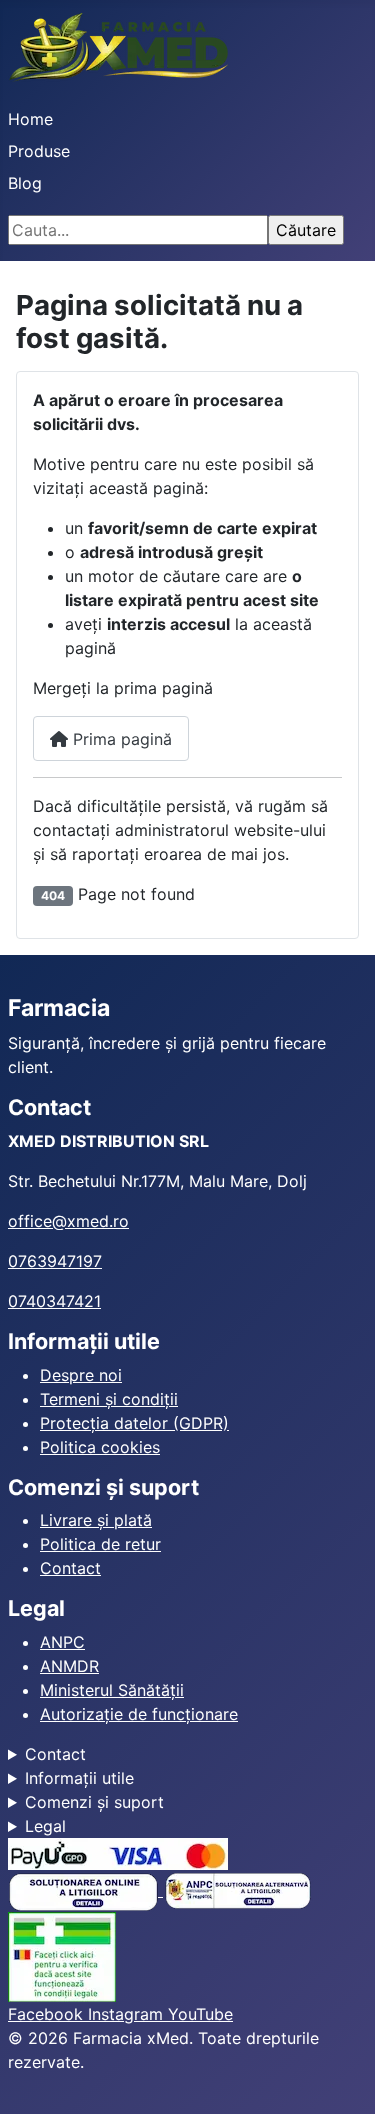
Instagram (128, 2014)
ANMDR (69, 1666)
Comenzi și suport (94, 1802)
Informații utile (79, 1778)
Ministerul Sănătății (112, 1690)
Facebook (48, 2014)
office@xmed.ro (68, 1221)
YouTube (200, 2014)
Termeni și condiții (109, 1399)
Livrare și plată (96, 1520)
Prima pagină (120, 739)
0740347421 (54, 1301)
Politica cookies (100, 1447)
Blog (25, 183)
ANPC (62, 1642)
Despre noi (81, 1375)
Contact (70, 1568)
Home (30, 119)
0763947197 (55, 1261)
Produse (39, 151)
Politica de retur (100, 1544)
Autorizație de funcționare (139, 1714)
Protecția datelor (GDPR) (134, 1423)
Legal (45, 1826)
